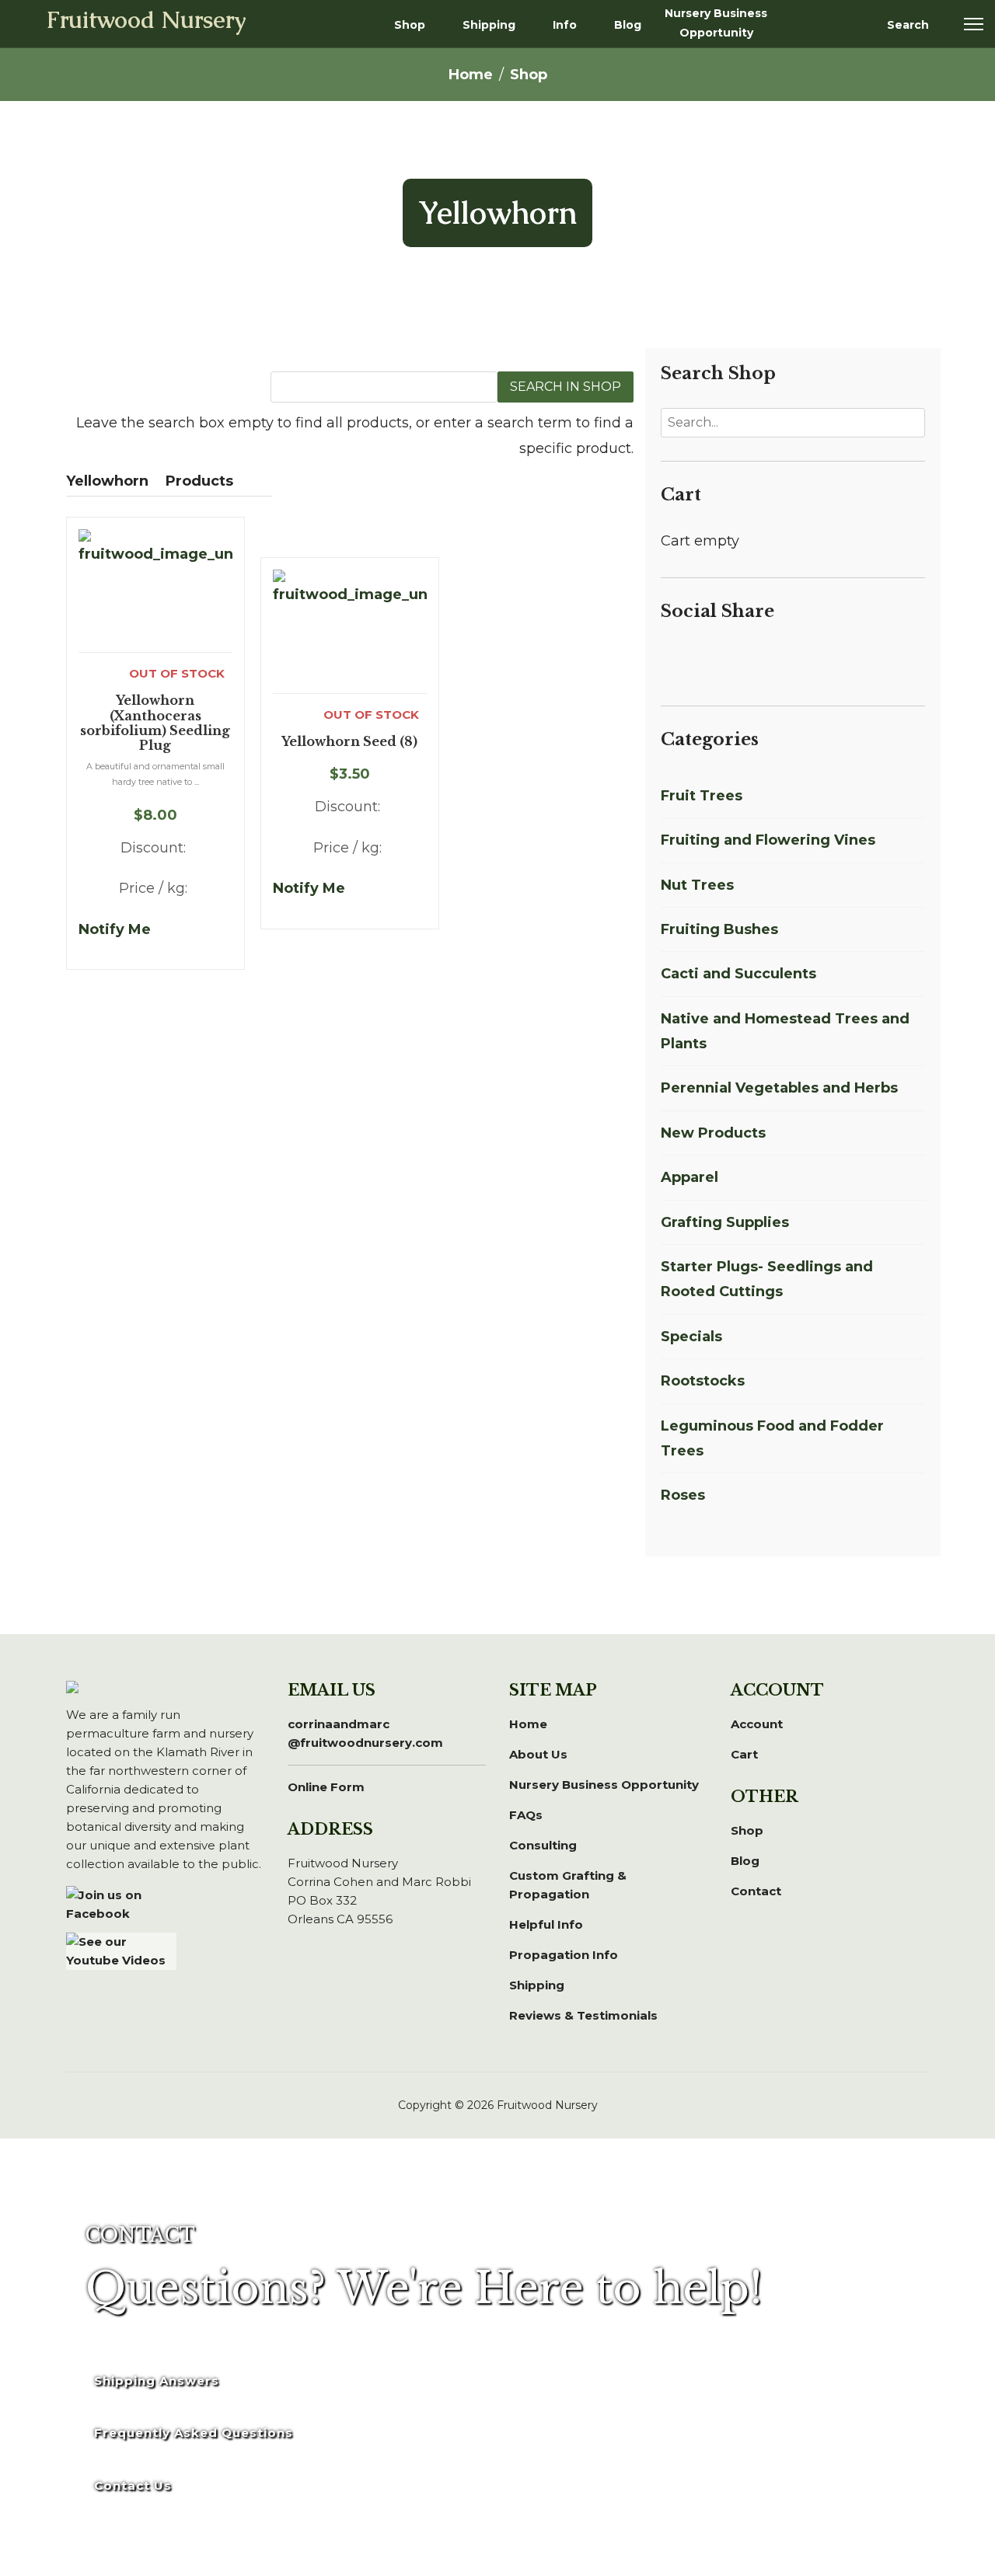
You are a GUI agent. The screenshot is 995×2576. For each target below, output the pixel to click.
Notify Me (115, 929)
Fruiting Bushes (719, 929)
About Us (538, 1754)
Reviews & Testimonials (583, 2015)
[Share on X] (689, 657)
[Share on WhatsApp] (763, 657)
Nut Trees (697, 885)
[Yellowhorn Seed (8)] (350, 631)
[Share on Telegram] (782, 657)
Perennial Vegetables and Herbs (779, 1088)
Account (757, 1724)
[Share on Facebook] (670, 657)
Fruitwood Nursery (147, 22)
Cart (744, 1754)
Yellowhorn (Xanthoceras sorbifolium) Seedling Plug (155, 723)
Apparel (690, 1177)
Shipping (489, 25)
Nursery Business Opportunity (716, 23)
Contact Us (133, 2485)
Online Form (326, 1787)
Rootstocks (703, 1381)
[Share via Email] (817, 657)
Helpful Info (546, 1924)
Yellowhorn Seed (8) (349, 742)
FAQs (526, 1815)
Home (528, 1724)
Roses (683, 1495)
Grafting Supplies (725, 1222)
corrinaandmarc (365, 1733)
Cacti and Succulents (738, 974)
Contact (756, 1891)
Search (908, 25)
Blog (628, 25)
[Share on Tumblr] (801, 657)
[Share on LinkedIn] (707, 657)
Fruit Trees (702, 796)
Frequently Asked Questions (194, 2433)
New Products (713, 1133)
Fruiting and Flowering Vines (768, 840)
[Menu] (974, 24)
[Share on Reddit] (745, 657)
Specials (691, 1337)
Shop (410, 25)
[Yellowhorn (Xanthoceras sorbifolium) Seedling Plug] (155, 591)
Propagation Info (564, 1955)
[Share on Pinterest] (726, 657)
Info (565, 25)
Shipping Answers (157, 2381)
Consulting (543, 1845)
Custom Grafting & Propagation (568, 1885)
